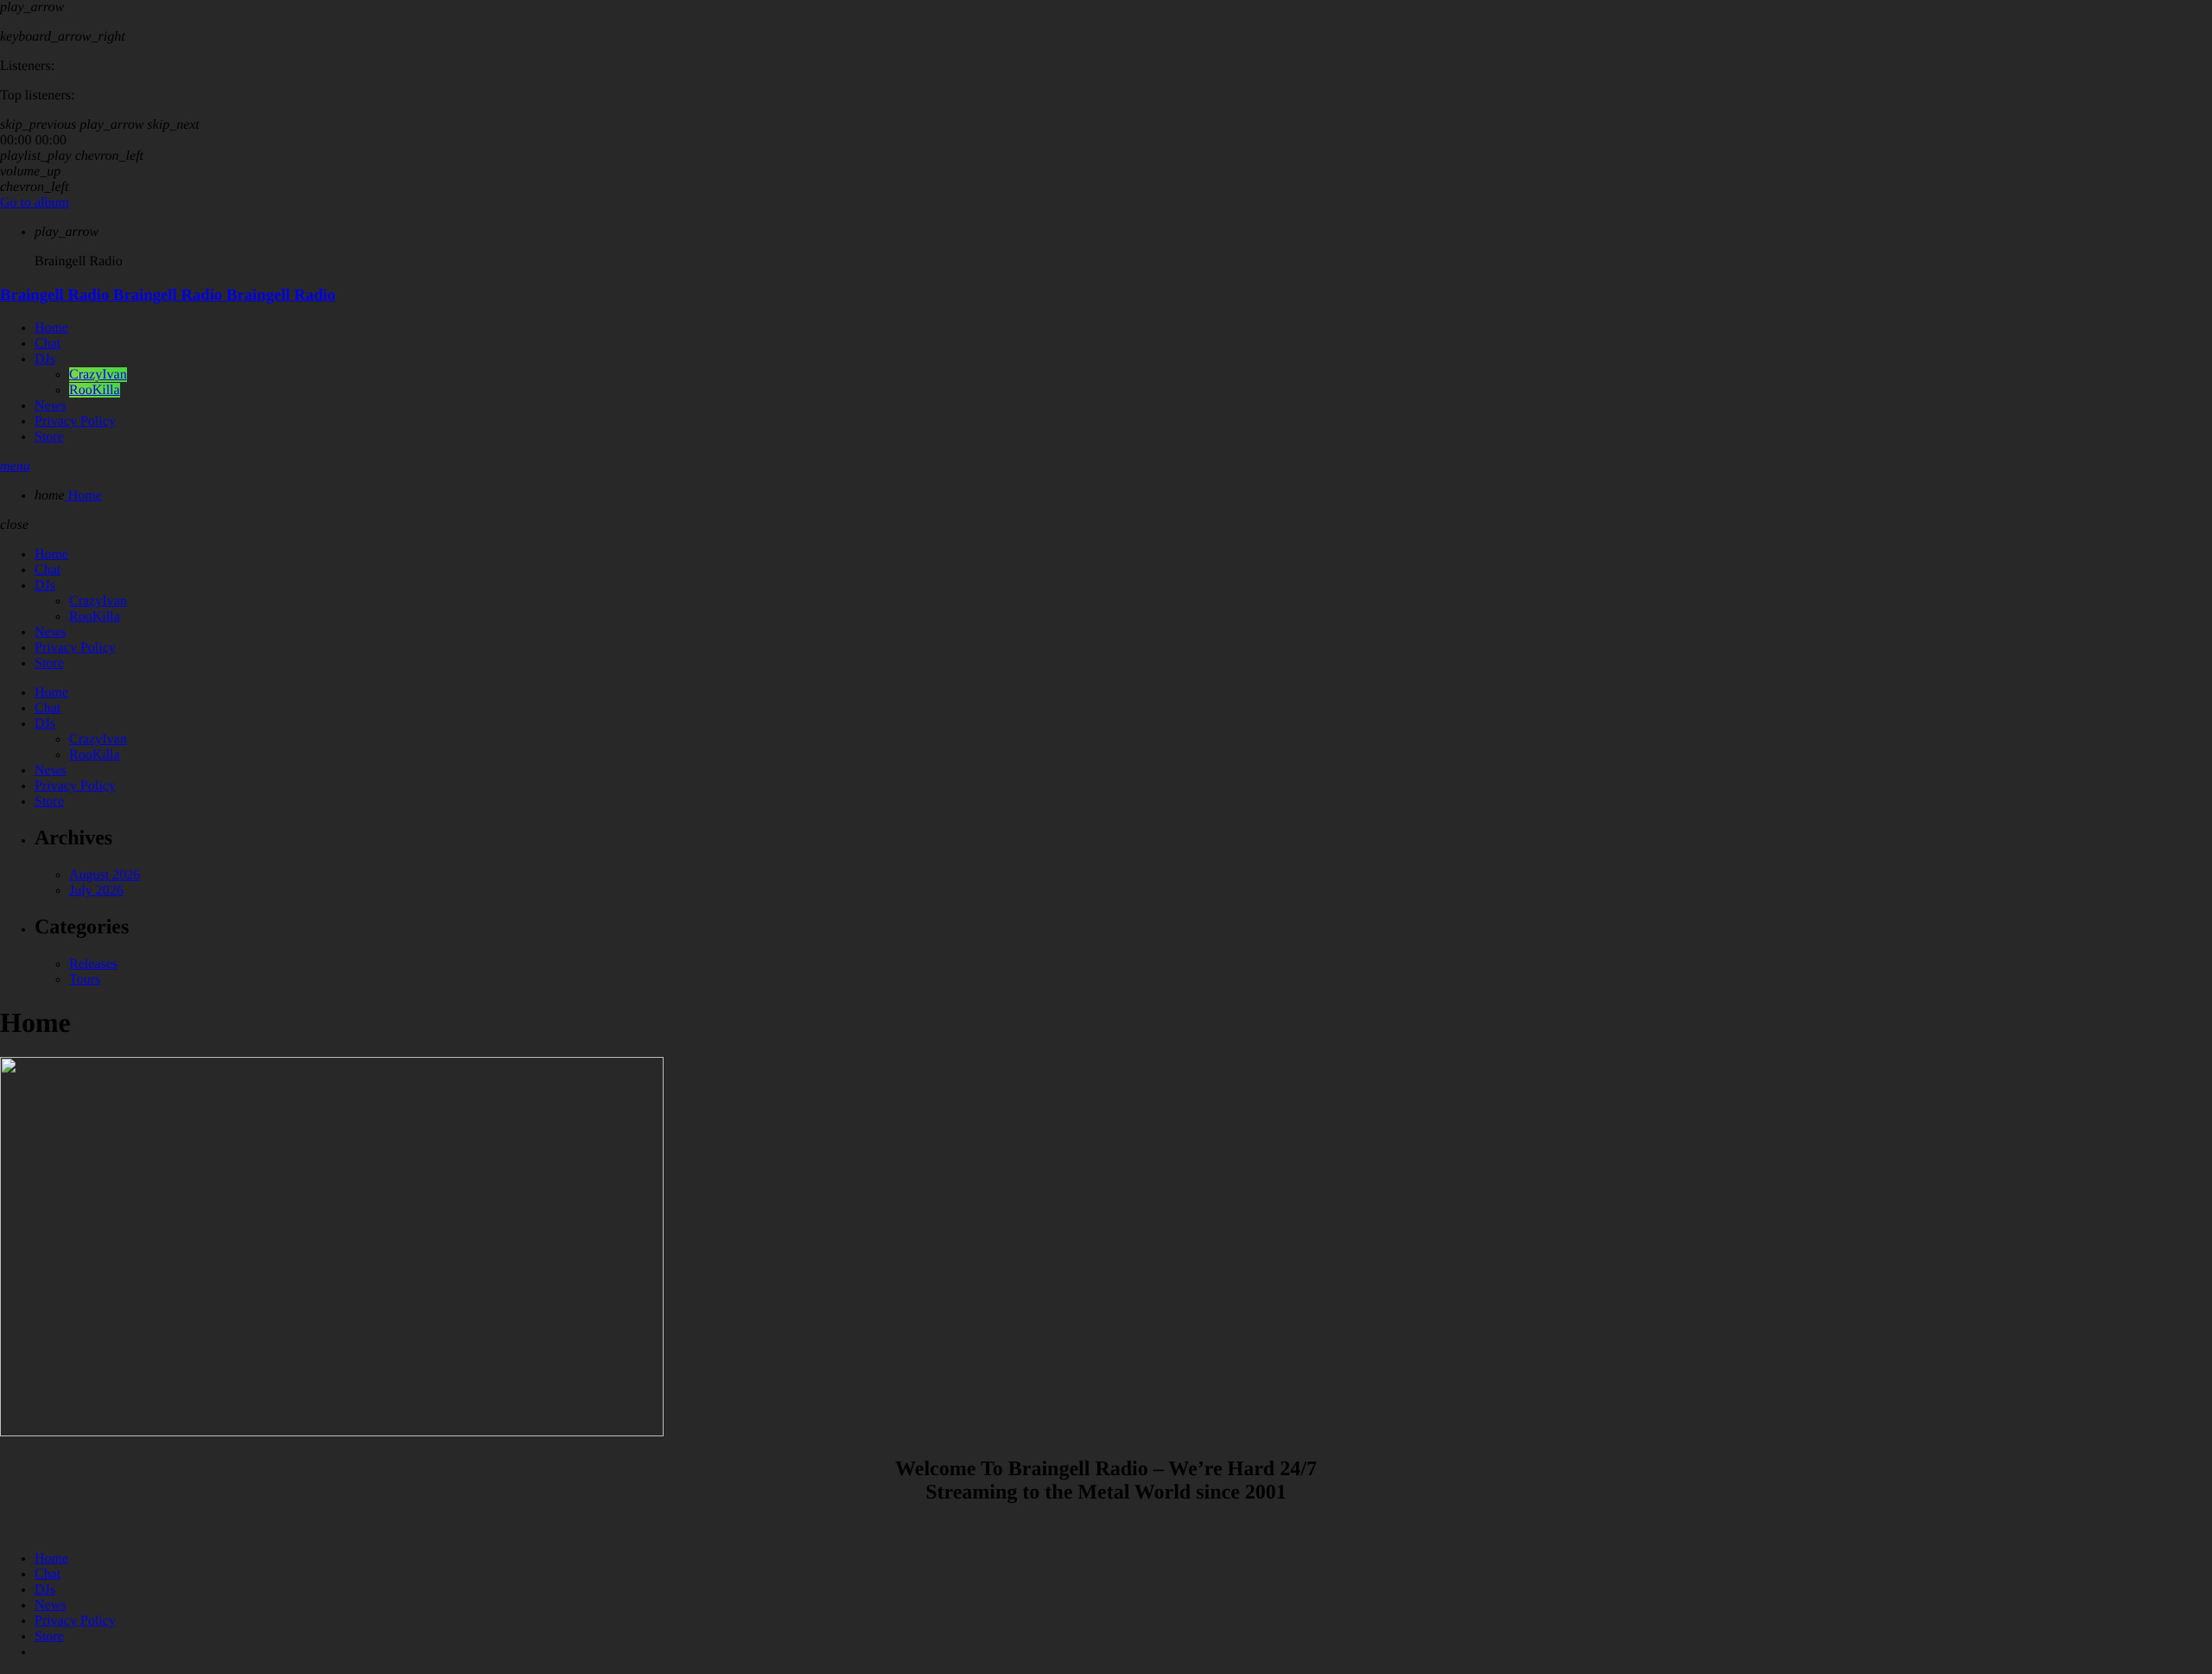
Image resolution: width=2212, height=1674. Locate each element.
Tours (85, 980)
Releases (93, 964)
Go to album (35, 203)
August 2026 (105, 875)
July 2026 (96, 891)
